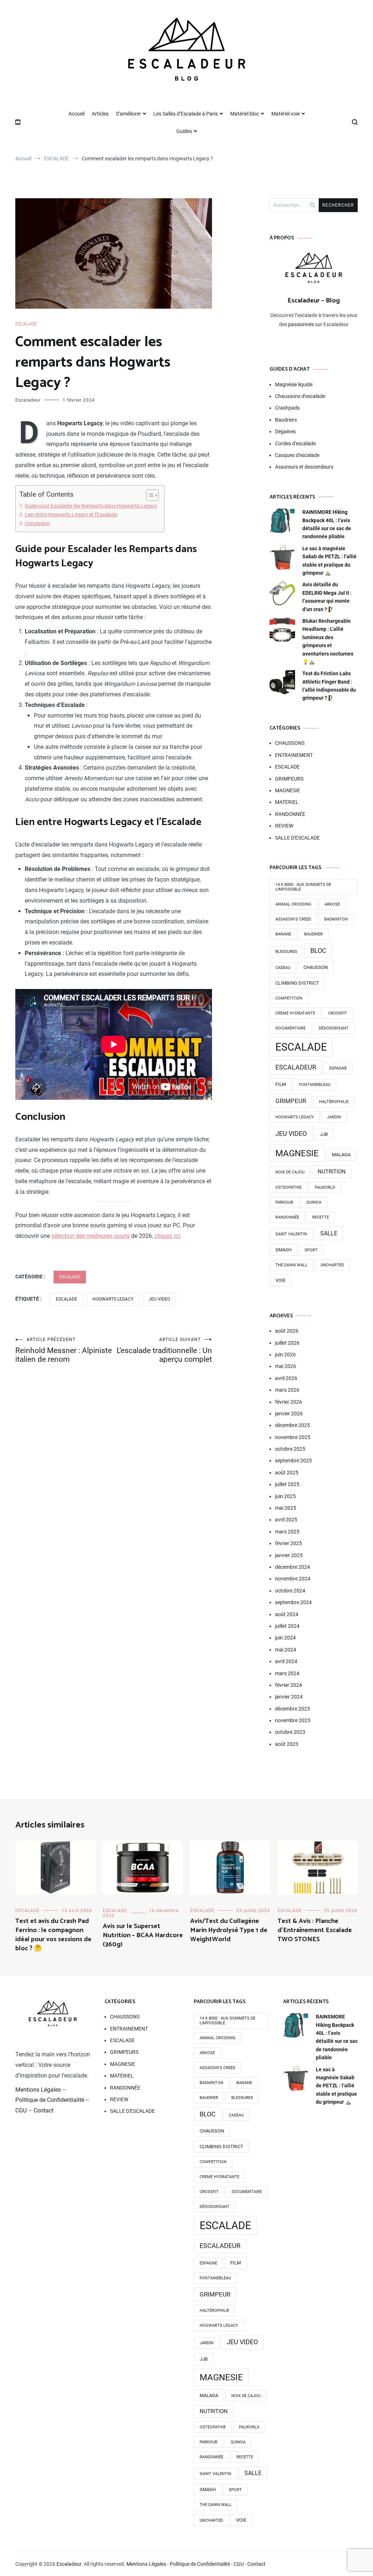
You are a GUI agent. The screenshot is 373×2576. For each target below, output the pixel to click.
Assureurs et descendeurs (304, 467)
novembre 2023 (293, 1720)
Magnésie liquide (294, 384)
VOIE (280, 1280)
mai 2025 (286, 1508)
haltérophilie (334, 1102)
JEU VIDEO (159, 1299)
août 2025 (287, 1473)
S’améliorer (128, 114)
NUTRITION (332, 1172)
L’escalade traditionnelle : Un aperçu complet (164, 1350)
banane (283, 934)
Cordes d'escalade (295, 443)
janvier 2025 (289, 1555)
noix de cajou (290, 1172)
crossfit (338, 1013)
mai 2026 (286, 1366)
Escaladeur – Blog (314, 301)
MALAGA (341, 1155)
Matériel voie (286, 114)
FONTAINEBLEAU (315, 1085)
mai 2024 (286, 1650)
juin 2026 (285, 1355)
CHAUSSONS (290, 743)
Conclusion (37, 523)
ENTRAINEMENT (294, 755)
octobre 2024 (290, 1591)
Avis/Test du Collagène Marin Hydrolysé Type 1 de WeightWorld (229, 1930)
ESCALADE (26, 324)
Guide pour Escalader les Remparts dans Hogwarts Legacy (91, 506)
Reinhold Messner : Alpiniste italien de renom (64, 1350)
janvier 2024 (289, 1697)
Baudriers (286, 420)
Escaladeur (28, 400)
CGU (21, 2110)
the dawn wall (291, 1265)
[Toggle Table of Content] (149, 495)
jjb (324, 1134)
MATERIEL (287, 802)
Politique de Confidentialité (50, 2100)
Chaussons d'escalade (300, 396)
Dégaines (285, 431)
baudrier (313, 934)
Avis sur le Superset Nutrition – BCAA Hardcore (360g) (143, 1935)
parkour (284, 1202)
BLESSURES (286, 952)
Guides (184, 131)
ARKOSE (332, 904)
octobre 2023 (290, 1732)
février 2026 (288, 1402)
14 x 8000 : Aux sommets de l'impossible (303, 887)
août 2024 (287, 1614)
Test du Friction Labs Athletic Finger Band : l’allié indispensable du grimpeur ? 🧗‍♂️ (329, 686)
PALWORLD (325, 1187)
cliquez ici (167, 1236)
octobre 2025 (290, 1449)
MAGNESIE (288, 790)
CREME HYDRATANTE (295, 1013)
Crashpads (287, 408)
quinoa (314, 1202)
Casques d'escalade (297, 455)
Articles (100, 114)
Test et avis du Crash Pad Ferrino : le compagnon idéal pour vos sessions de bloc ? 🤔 (53, 1935)
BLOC (318, 951)
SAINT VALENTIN (291, 1234)
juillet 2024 (287, 1626)
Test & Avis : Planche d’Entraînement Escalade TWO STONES (315, 1930)
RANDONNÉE (290, 814)
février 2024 (288, 1685)
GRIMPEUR (291, 1101)
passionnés (301, 324)
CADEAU (283, 968)
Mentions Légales (38, 2090)
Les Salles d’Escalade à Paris (186, 114)
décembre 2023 (292, 1709)
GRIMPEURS (289, 779)
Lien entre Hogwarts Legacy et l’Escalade (71, 515)
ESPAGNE (338, 1068)
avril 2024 (286, 1661)
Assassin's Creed (293, 919)
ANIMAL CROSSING (293, 904)
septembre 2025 (293, 1461)
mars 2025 (287, 1532)
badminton (336, 919)
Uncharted (332, 1265)
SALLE (329, 1233)
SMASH (283, 1250)
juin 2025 (285, 1496)
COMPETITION (289, 998)
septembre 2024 (293, 1602)
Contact (44, 2110)
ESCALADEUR (296, 1067)
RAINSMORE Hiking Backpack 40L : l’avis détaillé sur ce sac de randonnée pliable (327, 524)
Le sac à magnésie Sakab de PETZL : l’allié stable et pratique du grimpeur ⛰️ (329, 561)
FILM (281, 1084)
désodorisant (334, 1028)
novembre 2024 (293, 1579)
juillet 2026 (287, 1343)
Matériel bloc (245, 114)
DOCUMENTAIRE (290, 1028)
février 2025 (288, 1543)
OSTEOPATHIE (288, 1187)
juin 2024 (285, 1638)
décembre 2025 (292, 1425)
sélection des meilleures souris (91, 1236)
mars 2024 (287, 1673)
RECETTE (321, 1217)
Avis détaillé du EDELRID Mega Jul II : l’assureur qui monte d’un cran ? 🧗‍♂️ (327, 597)
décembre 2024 (292, 1567)
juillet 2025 (287, 1484)
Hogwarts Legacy (113, 1299)
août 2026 (287, 1331)
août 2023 (287, 1744)
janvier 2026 (289, 1414)
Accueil (76, 114)
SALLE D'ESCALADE (297, 838)
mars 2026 (287, 1390)
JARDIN (334, 1117)
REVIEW (284, 826)
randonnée (287, 1217)
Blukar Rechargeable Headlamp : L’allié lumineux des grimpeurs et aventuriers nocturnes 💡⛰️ (328, 641)
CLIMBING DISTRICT (297, 983)
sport (311, 1250)
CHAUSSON (316, 967)
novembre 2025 (293, 1437)
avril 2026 (286, 1378)
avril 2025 (286, 1520)
